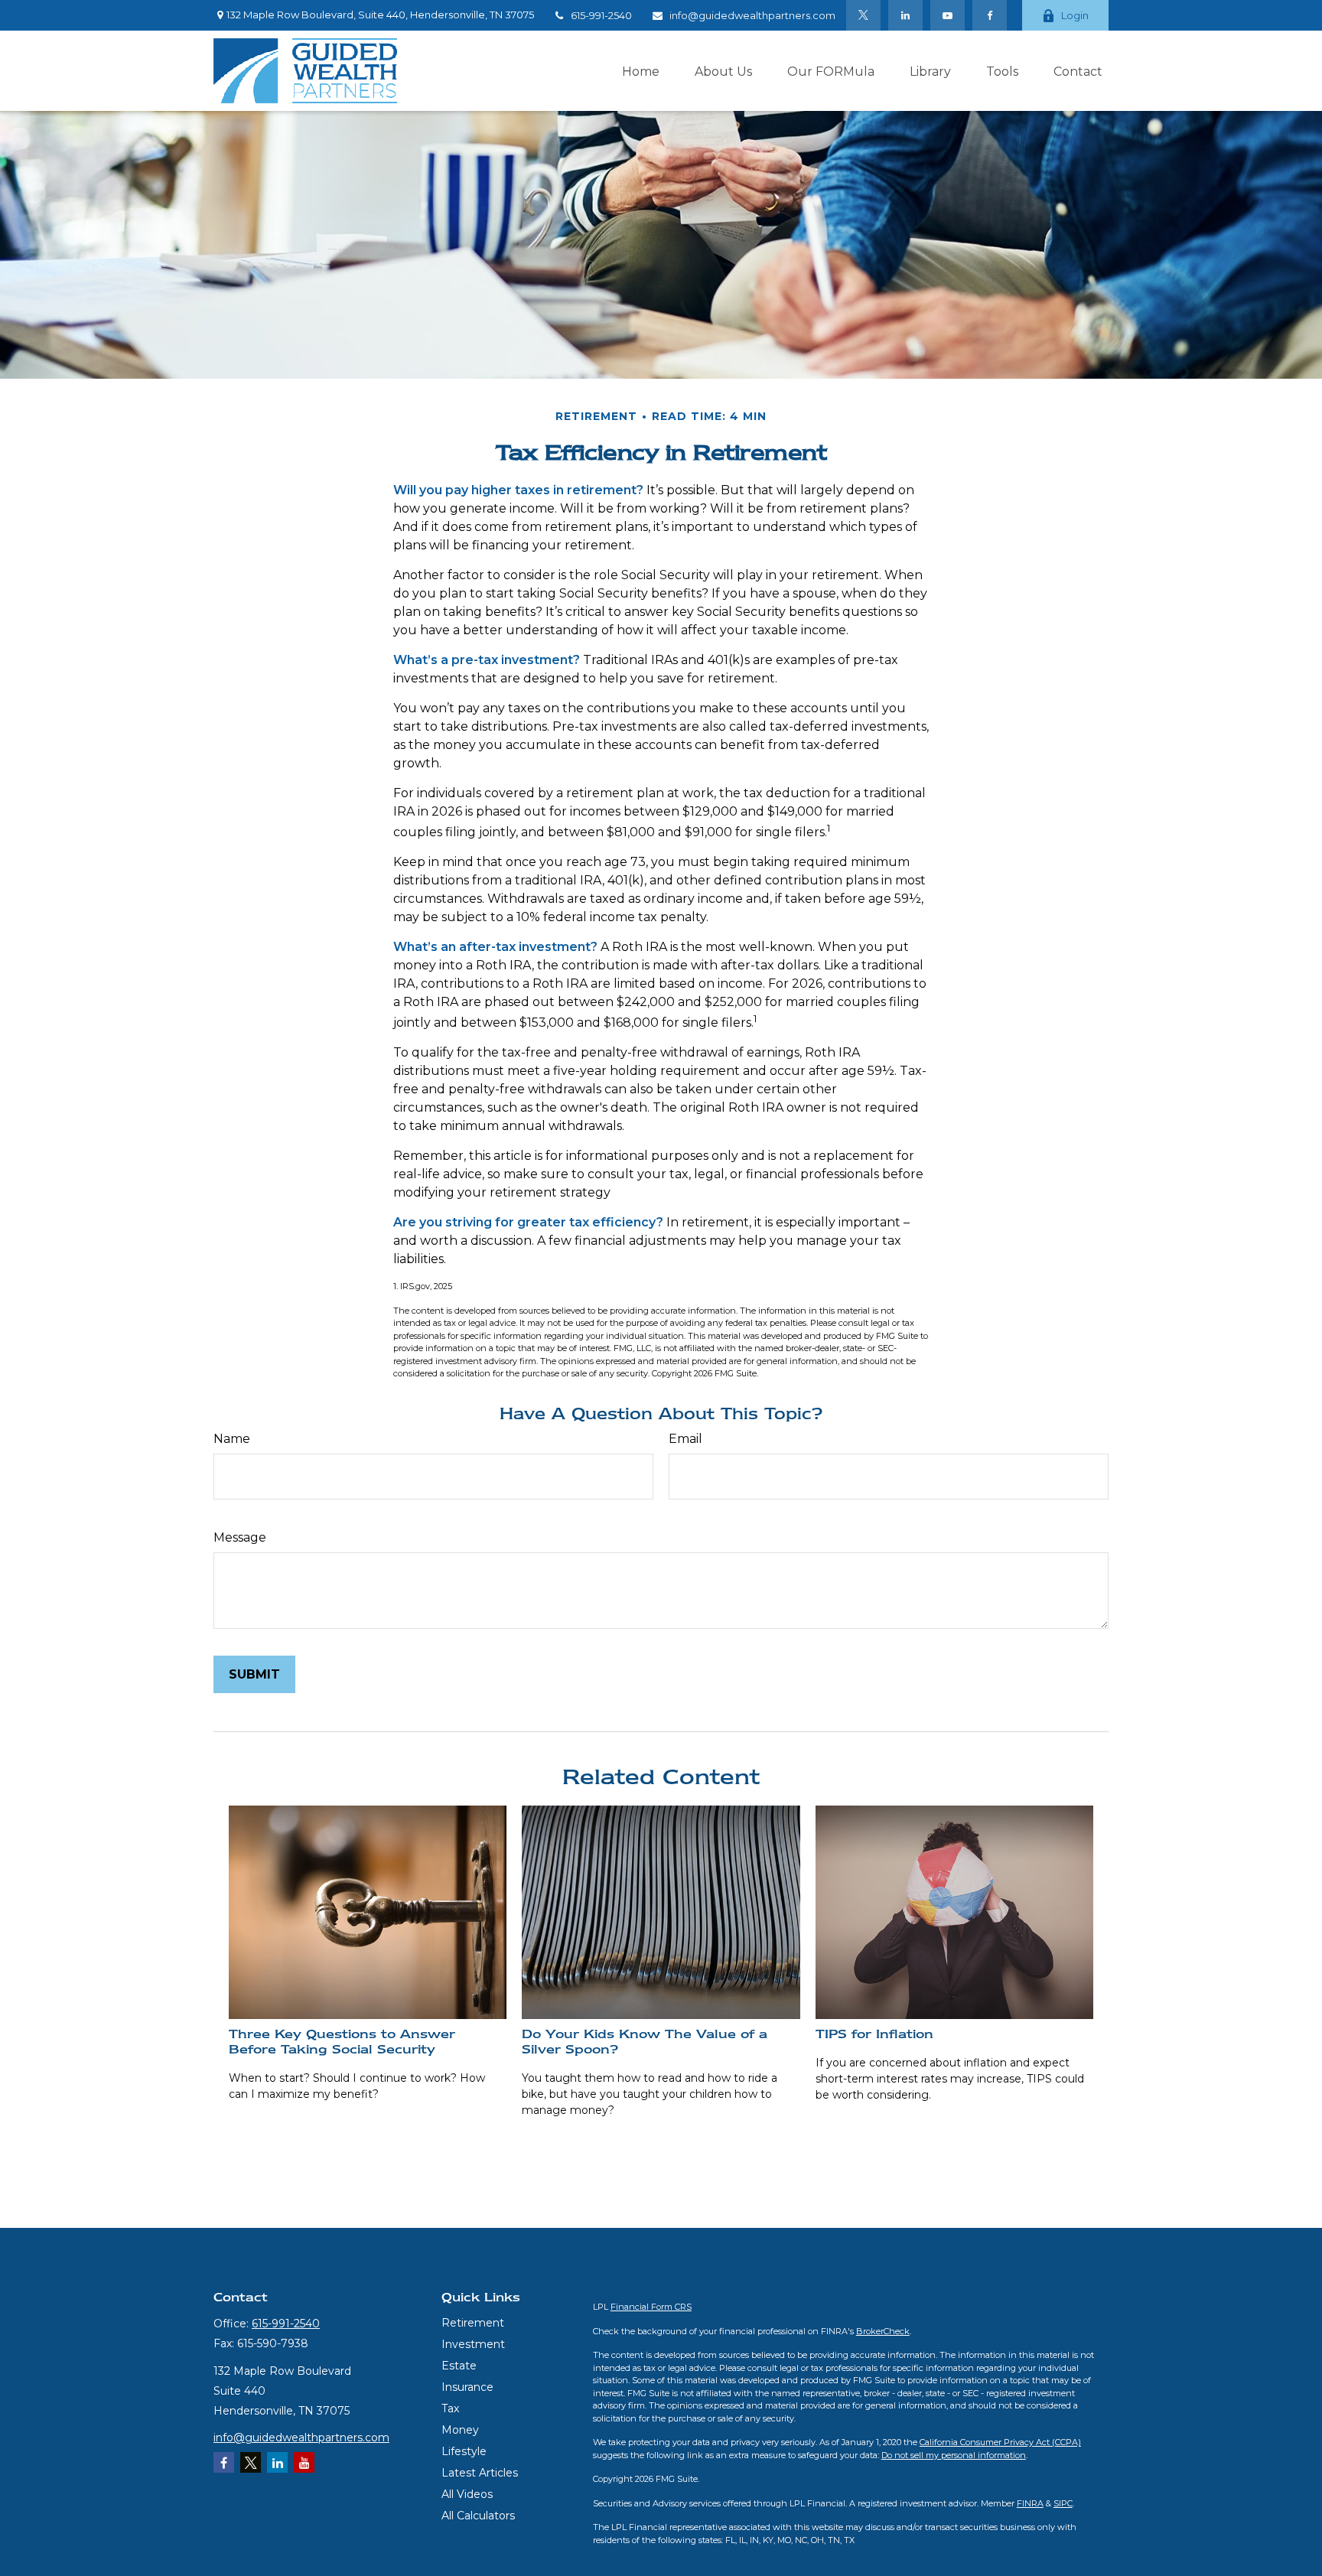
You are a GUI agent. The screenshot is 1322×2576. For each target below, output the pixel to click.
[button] (641, 70)
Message (240, 1537)
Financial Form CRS (651, 2307)
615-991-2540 (601, 15)
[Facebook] (990, 15)
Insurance (467, 2387)
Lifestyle (464, 2451)
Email (685, 1439)
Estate (459, 2366)
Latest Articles (480, 2473)
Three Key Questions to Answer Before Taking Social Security (342, 2041)
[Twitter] (863, 15)
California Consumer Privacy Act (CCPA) (1000, 2442)
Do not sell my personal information (954, 2455)
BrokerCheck (883, 2331)
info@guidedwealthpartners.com (752, 15)
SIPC (1063, 2503)
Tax (450, 2408)
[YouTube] (948, 15)
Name (232, 1439)
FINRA (1030, 2503)
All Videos (467, 2494)
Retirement (473, 2323)
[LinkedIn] (905, 15)
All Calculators (478, 2516)
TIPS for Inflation (874, 2034)
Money (460, 2430)
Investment (473, 2344)
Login (1075, 15)
